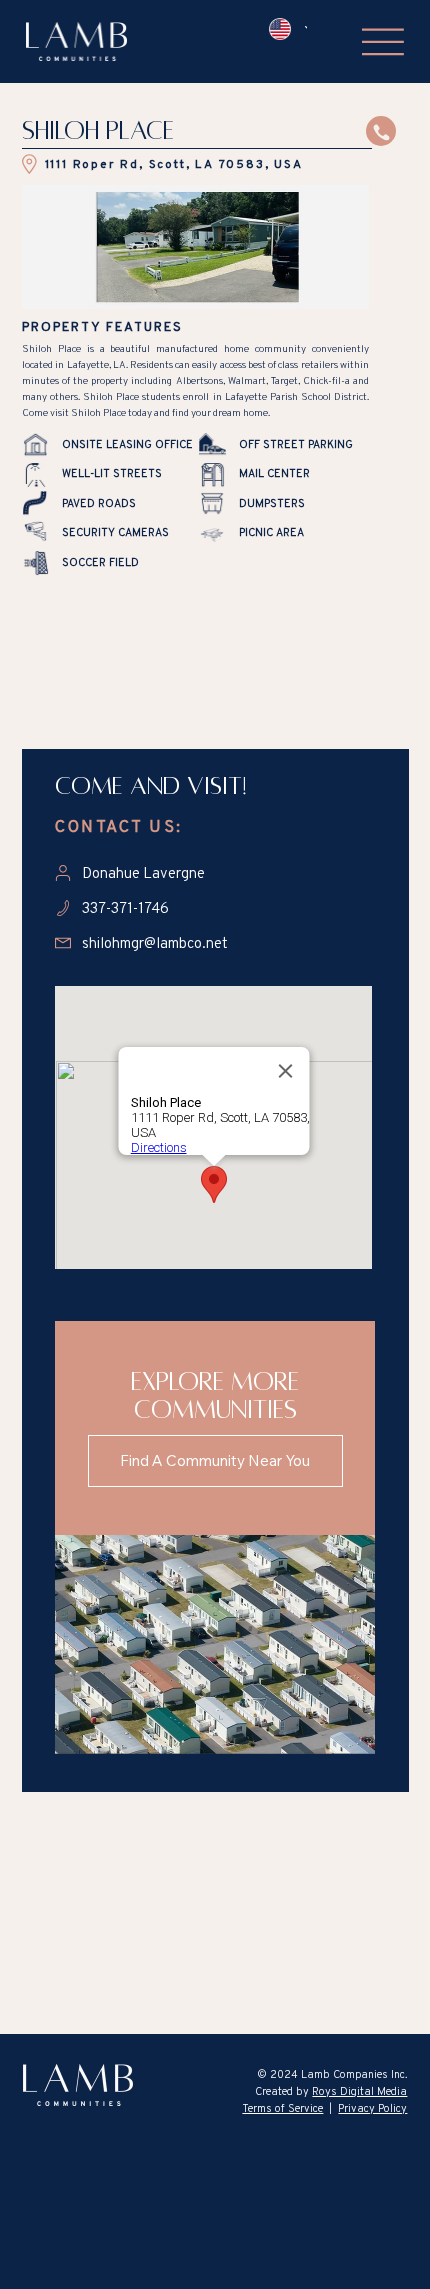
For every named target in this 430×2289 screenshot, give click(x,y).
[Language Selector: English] (281, 29)
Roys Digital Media (359, 2091)
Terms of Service (282, 2108)
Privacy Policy (372, 2108)
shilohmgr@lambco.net (155, 942)
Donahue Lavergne (143, 872)
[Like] (381, 131)
